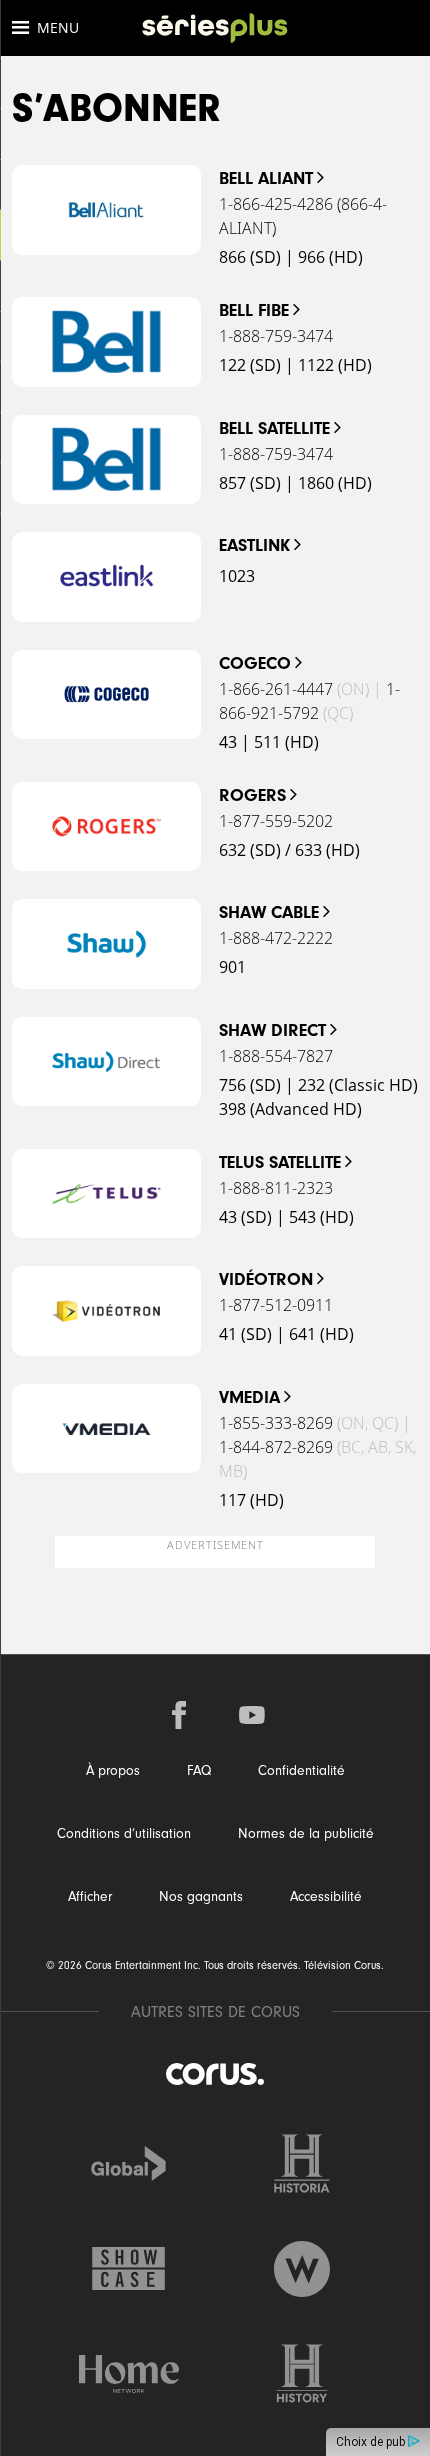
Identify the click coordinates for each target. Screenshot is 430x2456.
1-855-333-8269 (276, 1423)
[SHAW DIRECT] (106, 1062)
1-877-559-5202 (276, 821)
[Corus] (215, 2073)
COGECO (255, 663)
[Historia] (302, 2163)
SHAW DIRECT (272, 1030)
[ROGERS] (106, 827)
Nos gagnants (201, 1896)
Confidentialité (301, 1770)
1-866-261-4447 (276, 689)
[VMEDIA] (106, 1429)
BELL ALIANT (266, 178)
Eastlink (254, 545)
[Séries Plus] (214, 28)
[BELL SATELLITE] (106, 460)
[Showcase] (129, 2268)
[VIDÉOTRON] (106, 1311)
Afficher (90, 1896)
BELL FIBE (254, 310)
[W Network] (302, 2268)
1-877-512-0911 (276, 1305)
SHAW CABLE (269, 912)
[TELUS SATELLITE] (106, 1194)
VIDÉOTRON (266, 1279)
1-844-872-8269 (276, 1447)
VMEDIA (249, 1397)
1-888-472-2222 (276, 938)
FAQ (199, 1770)
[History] (302, 2373)
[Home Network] (129, 2373)
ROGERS (252, 795)
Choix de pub (372, 2442)
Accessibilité (326, 1896)
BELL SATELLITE (274, 428)
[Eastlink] (106, 577)
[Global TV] (129, 2163)
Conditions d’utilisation (124, 1833)
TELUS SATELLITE (280, 1162)
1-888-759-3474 (276, 336)
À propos (113, 1770)
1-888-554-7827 (276, 1056)
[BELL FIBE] (106, 342)
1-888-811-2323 (276, 1188)
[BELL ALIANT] (106, 210)
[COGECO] (106, 695)
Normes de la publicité (306, 1833)
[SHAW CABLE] (106, 944)
